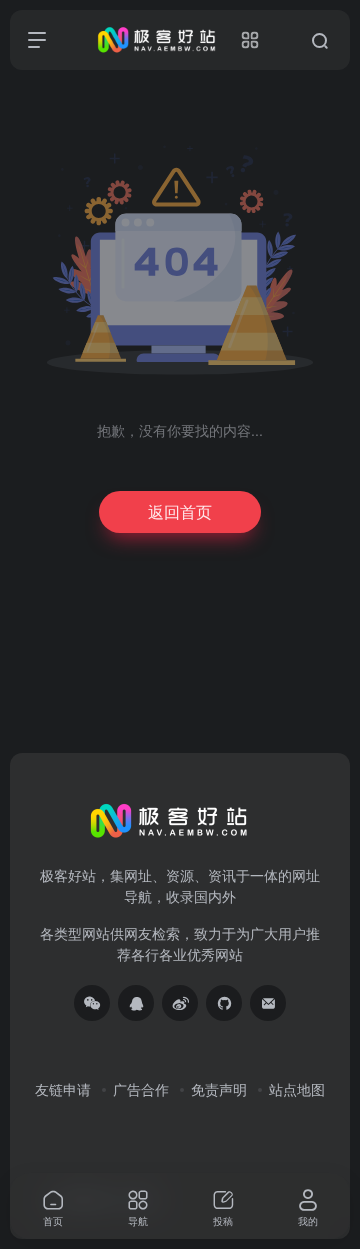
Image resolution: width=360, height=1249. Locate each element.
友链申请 (63, 1089)
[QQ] (136, 1003)
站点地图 (297, 1089)
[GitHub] (224, 1003)
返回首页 (180, 511)
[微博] (180, 1003)
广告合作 (141, 1089)
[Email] (268, 1003)
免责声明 (219, 1089)
